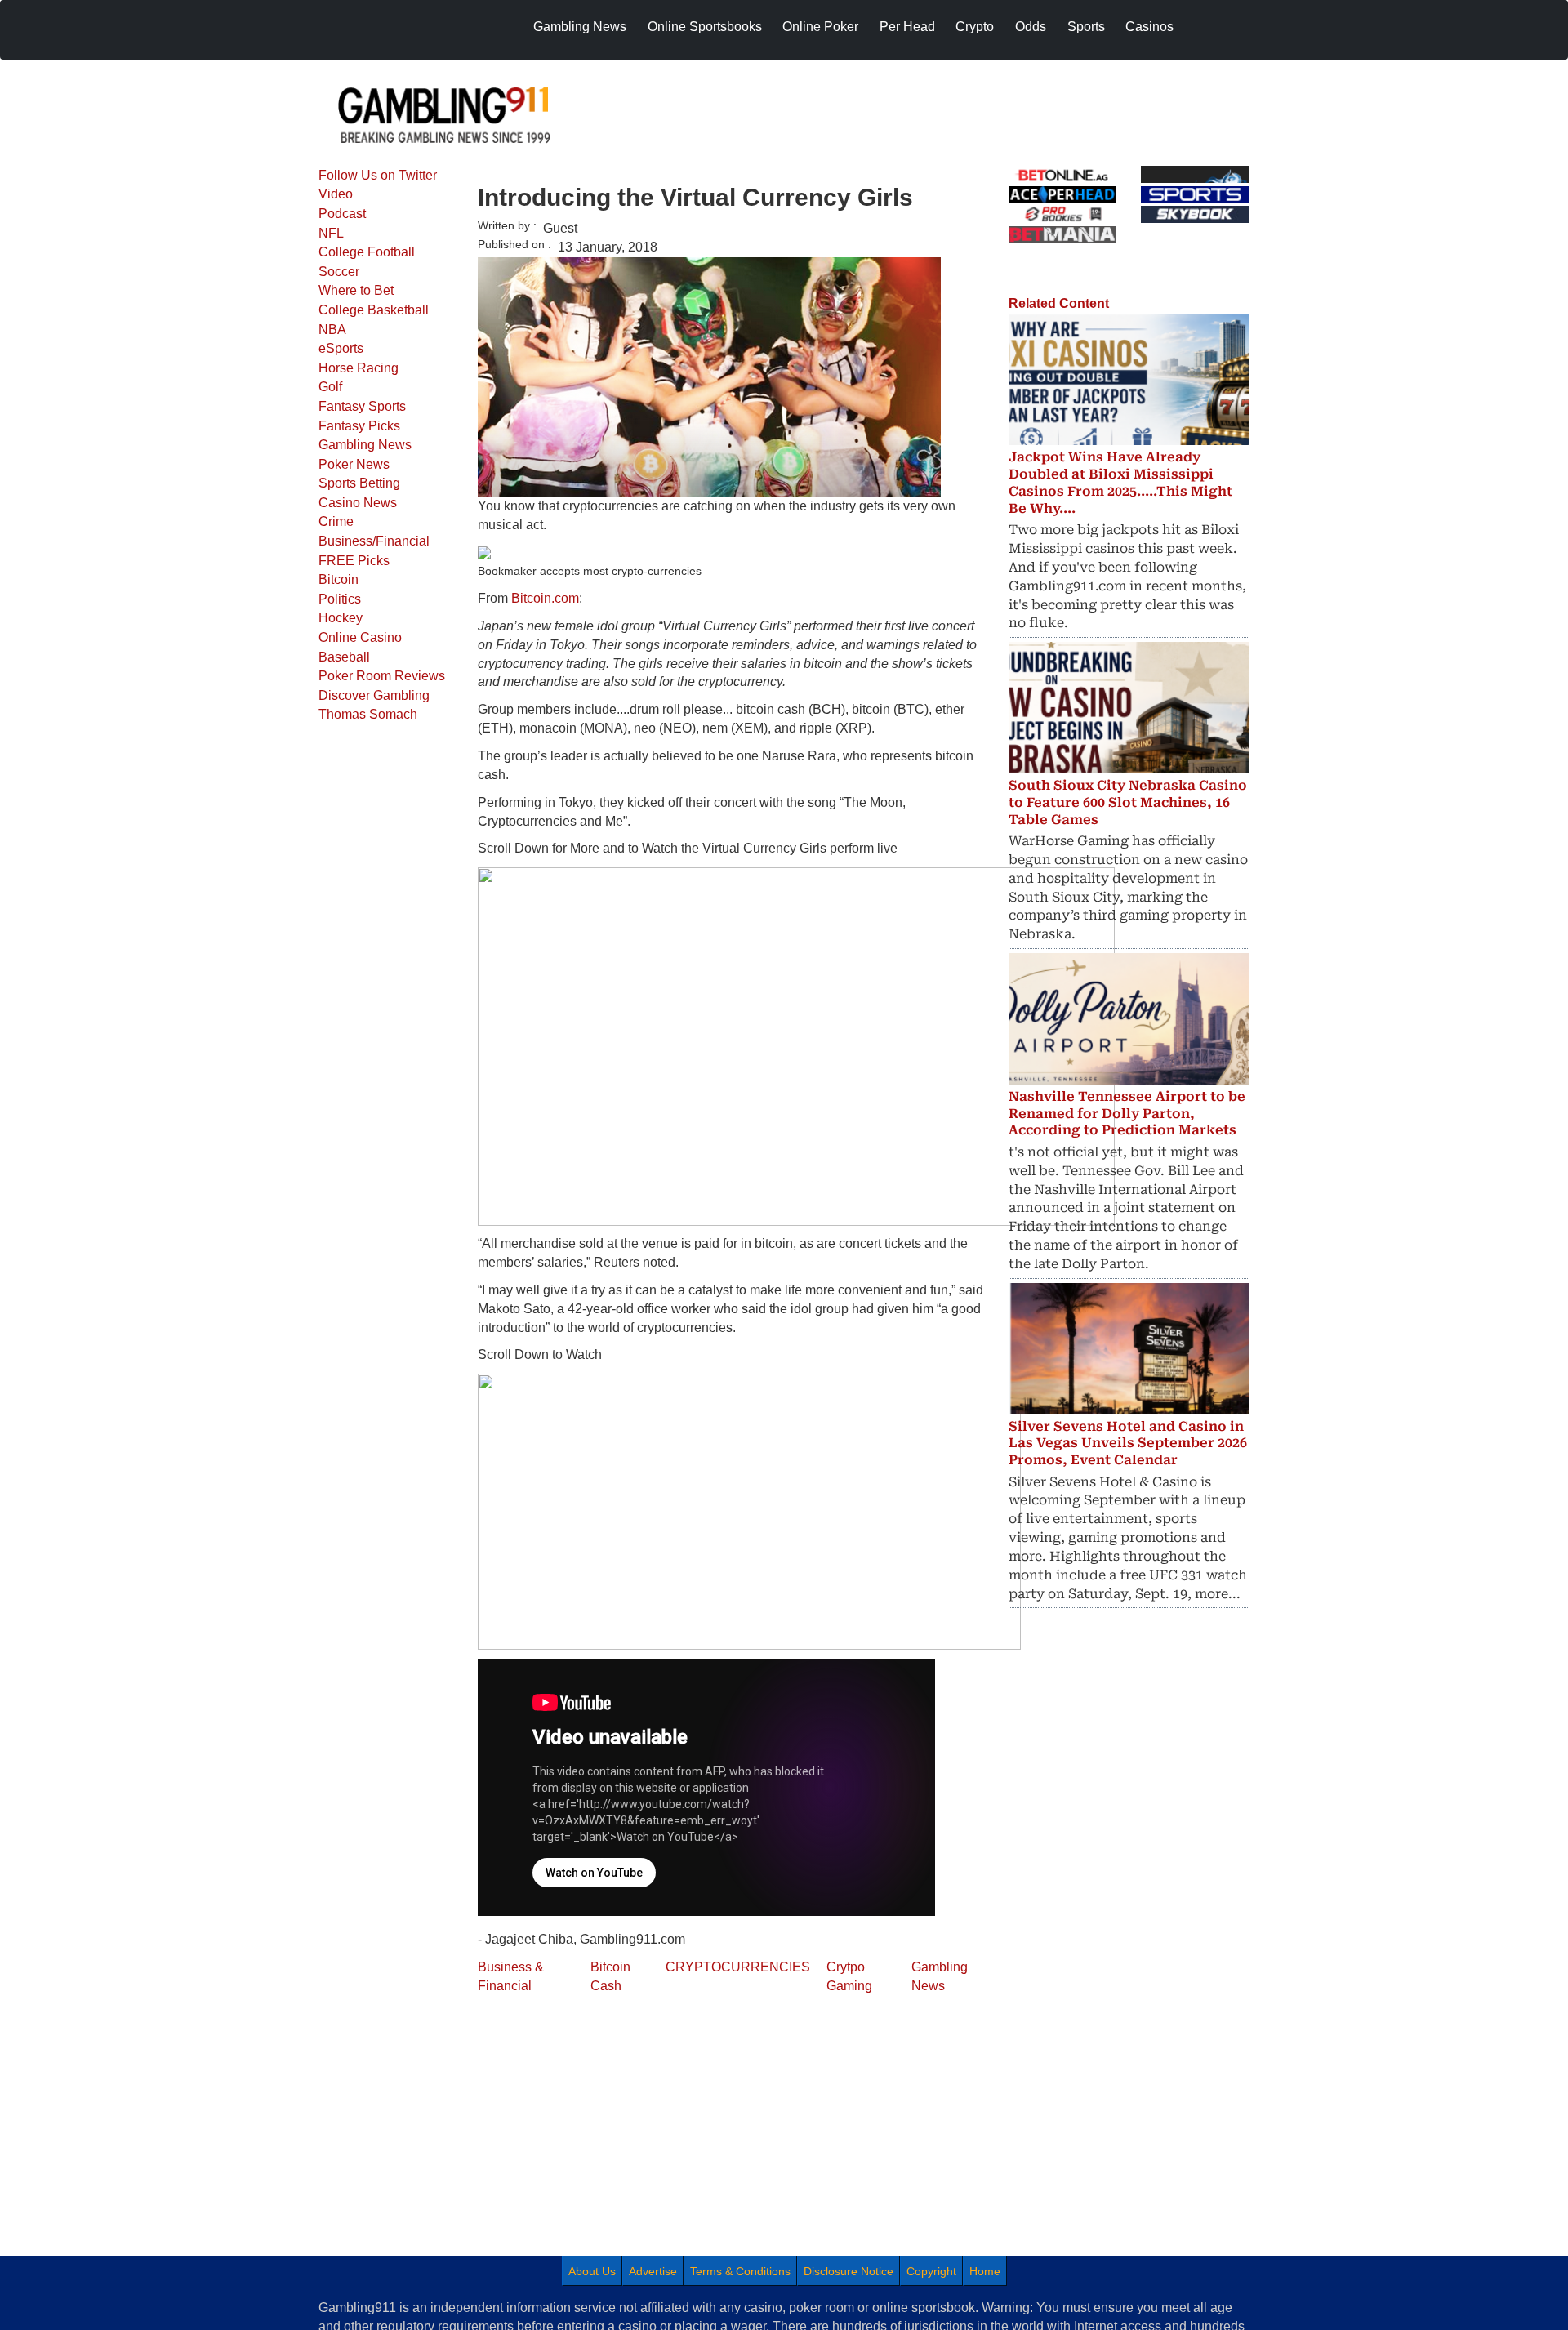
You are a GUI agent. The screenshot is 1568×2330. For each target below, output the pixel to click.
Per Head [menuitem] (907, 27)
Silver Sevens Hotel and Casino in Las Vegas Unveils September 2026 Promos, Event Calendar (1128, 1443)
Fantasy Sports (362, 406)
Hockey (341, 618)
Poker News (354, 464)
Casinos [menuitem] (1149, 27)
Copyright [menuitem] (931, 2271)
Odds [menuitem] (1031, 27)
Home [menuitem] (985, 2271)
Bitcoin (339, 579)
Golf (330, 387)
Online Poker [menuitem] (820, 27)
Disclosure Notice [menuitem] (849, 2271)
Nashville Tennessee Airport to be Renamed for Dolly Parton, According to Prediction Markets (1127, 1114)
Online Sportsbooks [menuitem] (705, 27)
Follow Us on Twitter (378, 175)
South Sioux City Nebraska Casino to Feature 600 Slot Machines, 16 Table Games (1128, 802)
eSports (341, 348)
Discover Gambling (374, 695)
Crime (336, 521)
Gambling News (365, 445)
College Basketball (374, 310)
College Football (367, 252)
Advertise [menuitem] (653, 2271)
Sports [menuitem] (1086, 27)
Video (336, 194)
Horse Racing (359, 368)
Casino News (358, 503)
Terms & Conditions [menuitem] (740, 2271)
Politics (340, 599)
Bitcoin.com (545, 598)
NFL (331, 233)
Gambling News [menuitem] (580, 27)
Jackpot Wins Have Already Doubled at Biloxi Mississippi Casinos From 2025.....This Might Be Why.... (1120, 482)
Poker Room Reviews (382, 676)
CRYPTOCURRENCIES (738, 1967)
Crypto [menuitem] (975, 27)
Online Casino (360, 637)
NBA (332, 330)
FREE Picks (354, 561)
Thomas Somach (368, 714)
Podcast (342, 214)
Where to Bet (356, 290)
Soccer (339, 272)
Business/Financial (374, 541)
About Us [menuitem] (592, 2271)
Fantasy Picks (359, 426)
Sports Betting (359, 483)
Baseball (344, 657)
